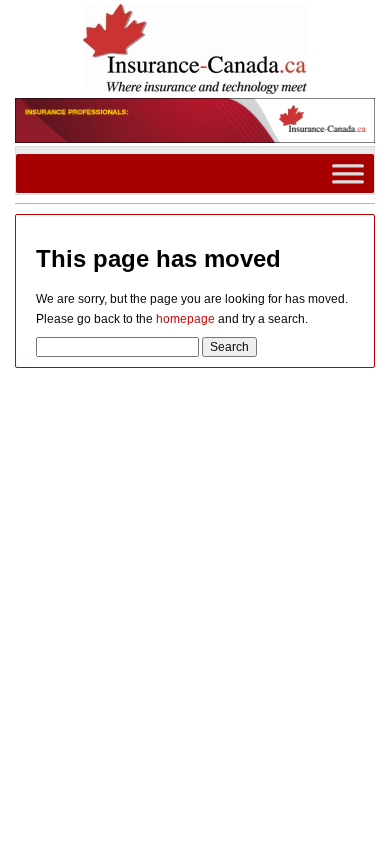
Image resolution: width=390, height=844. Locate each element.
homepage (185, 319)
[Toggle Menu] (348, 172)
